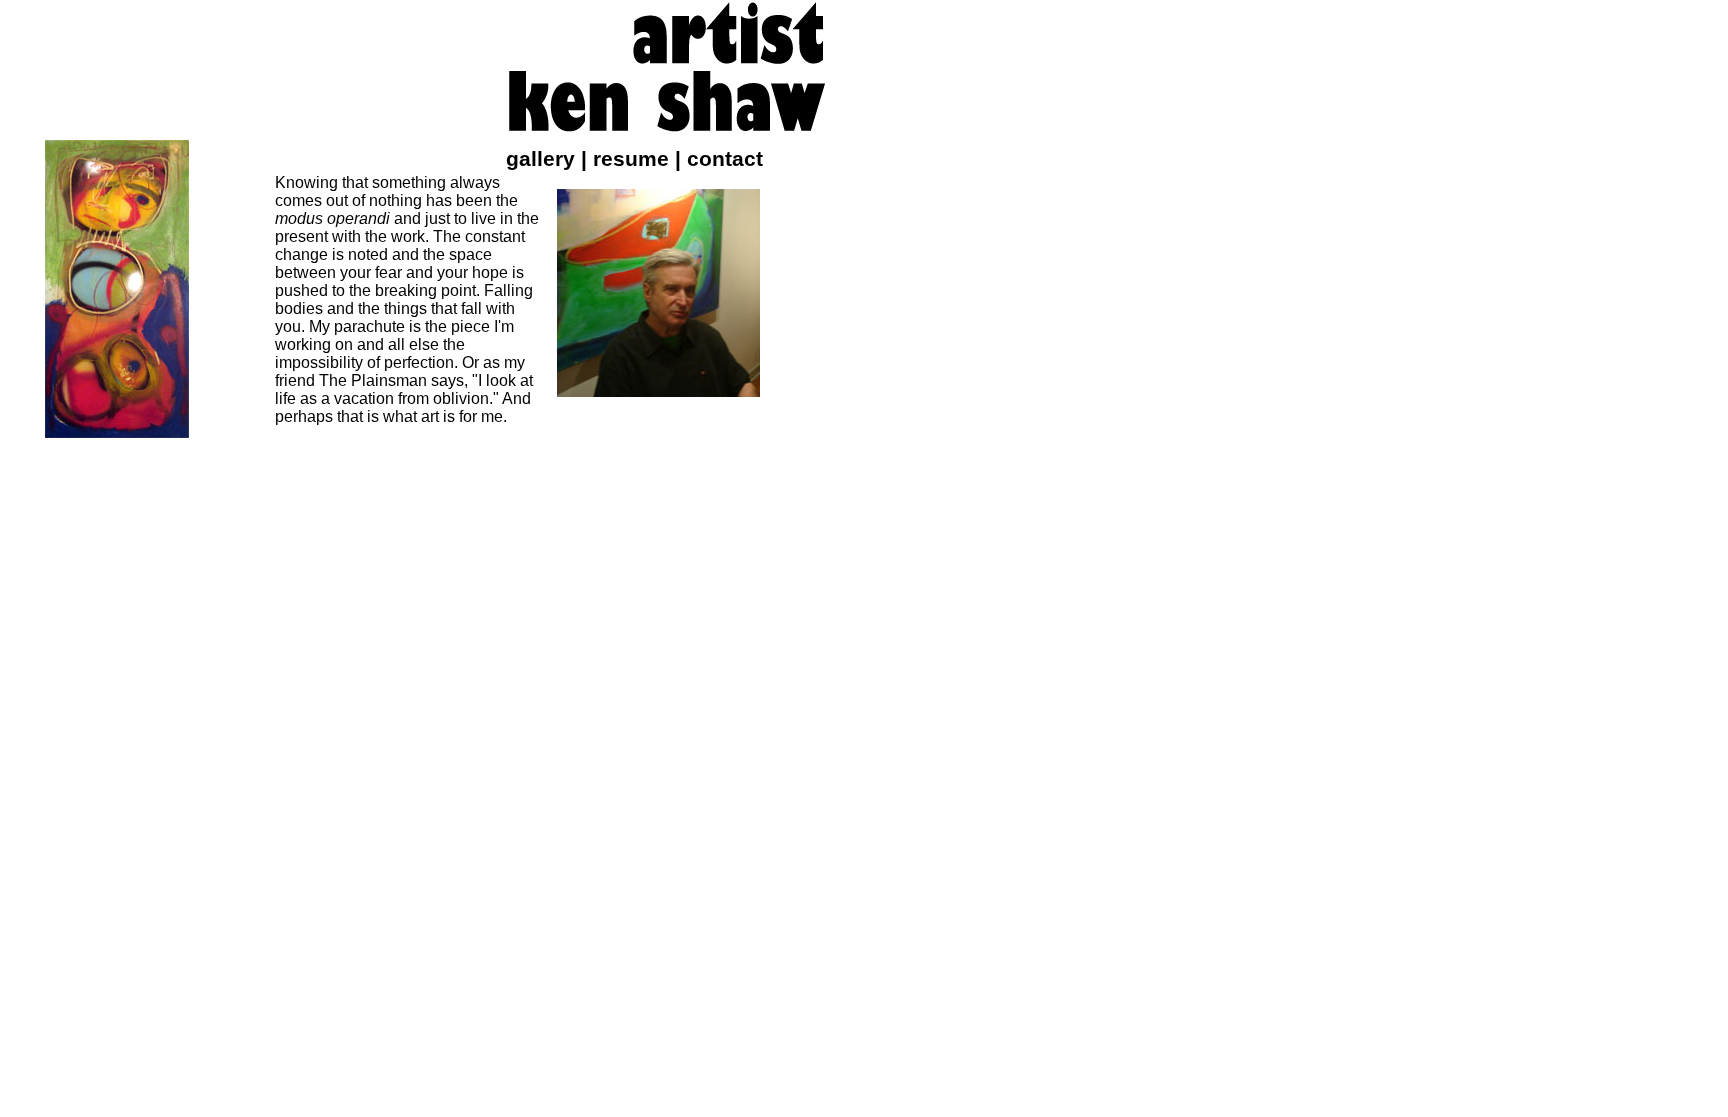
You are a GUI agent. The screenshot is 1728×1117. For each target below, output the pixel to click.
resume (631, 158)
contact (725, 158)
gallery (540, 158)
